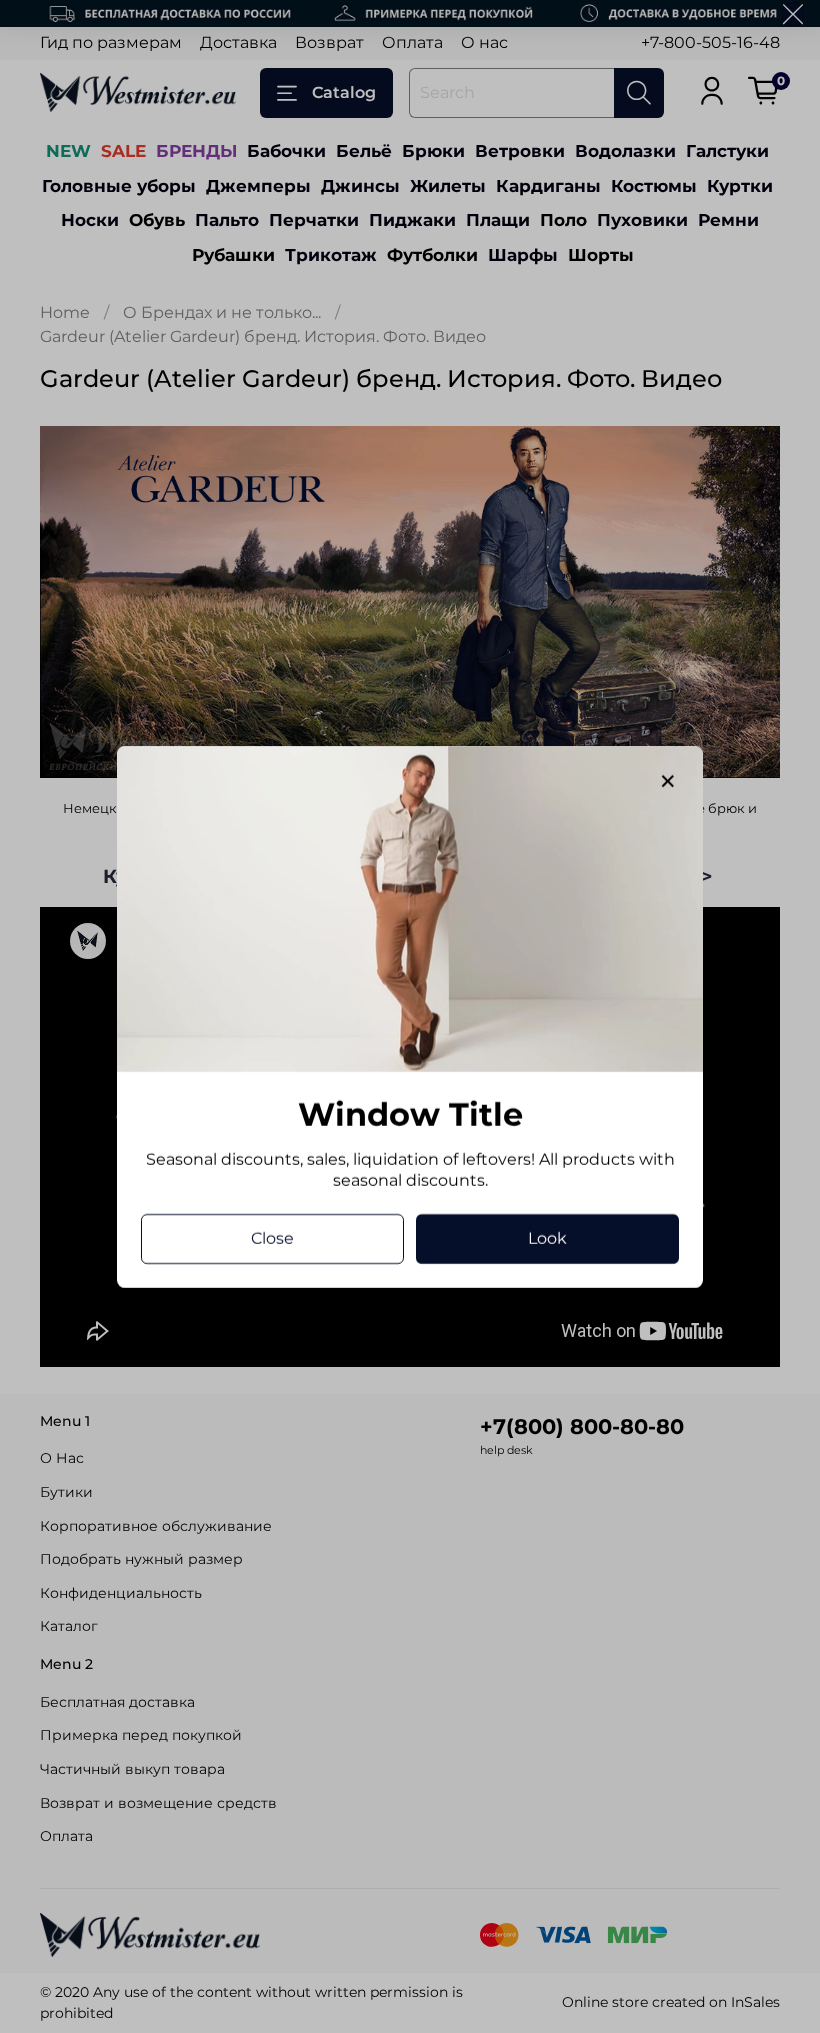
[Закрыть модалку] (668, 782)
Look (547, 1237)
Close (272, 1237)
